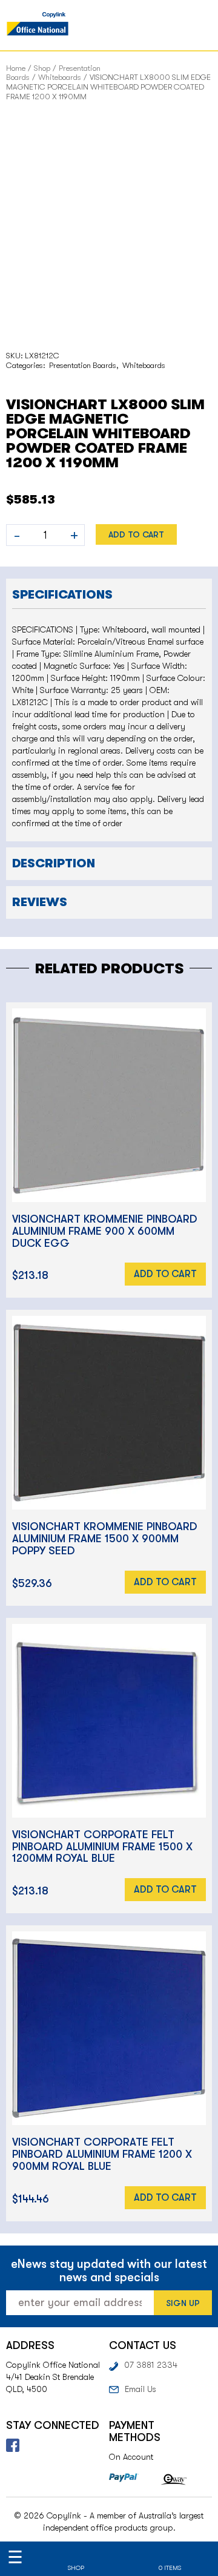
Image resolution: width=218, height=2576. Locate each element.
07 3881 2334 (151, 2365)
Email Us (140, 2389)
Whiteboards (60, 77)
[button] (109, 593)
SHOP (76, 2568)
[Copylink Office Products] (38, 25)
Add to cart (136, 534)
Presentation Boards (83, 365)
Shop (42, 68)
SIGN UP (183, 2303)
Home (16, 68)
